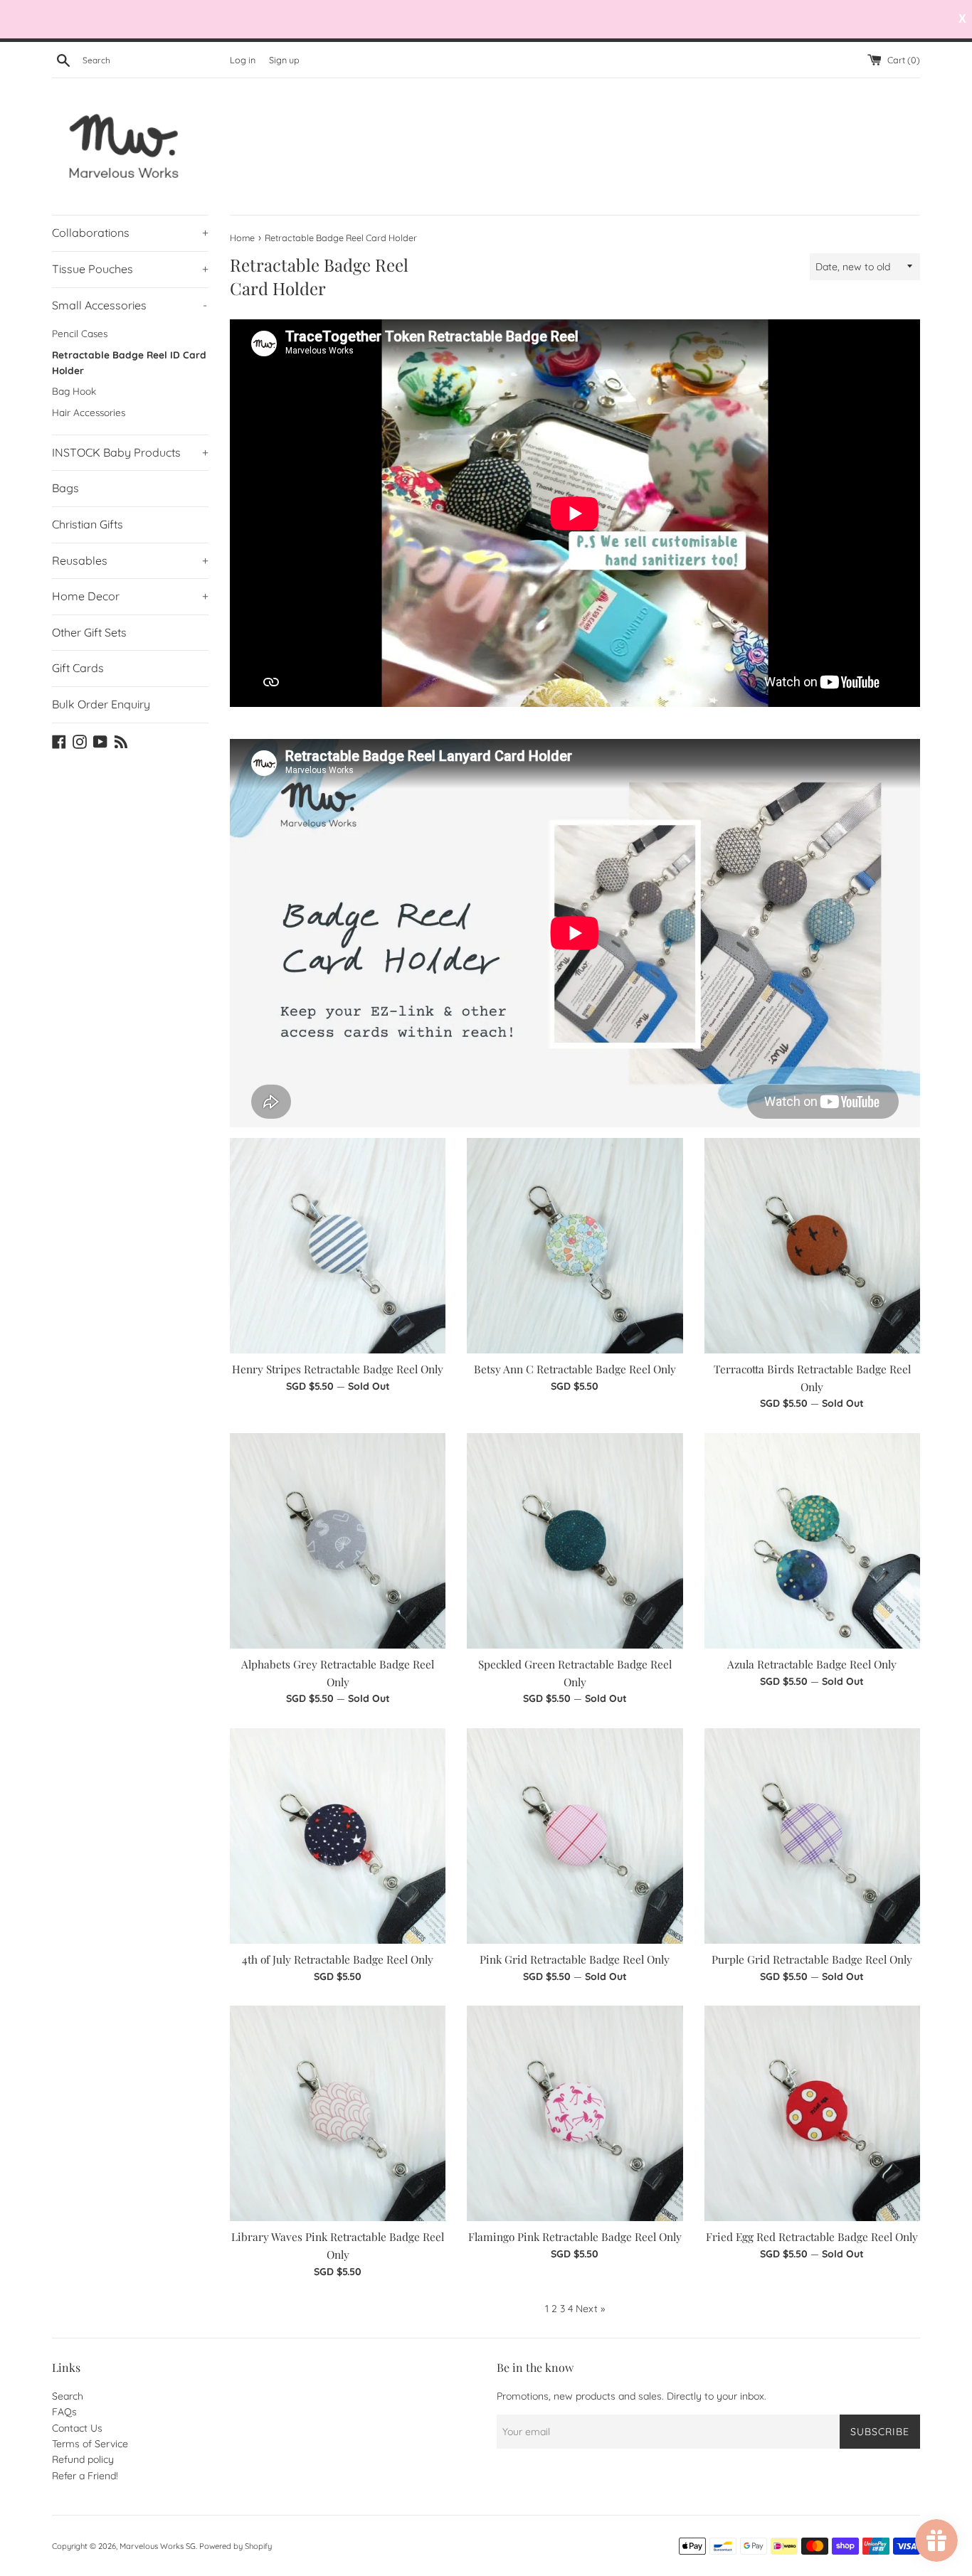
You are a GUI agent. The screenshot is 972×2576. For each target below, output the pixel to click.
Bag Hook (74, 391)
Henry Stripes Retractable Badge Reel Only (338, 1369)
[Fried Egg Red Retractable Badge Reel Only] (812, 2113)
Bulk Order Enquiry (101, 704)
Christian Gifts (88, 524)
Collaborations (130, 233)
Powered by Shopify (236, 2546)
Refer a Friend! (85, 2476)
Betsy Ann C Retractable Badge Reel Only (575, 1369)
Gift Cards (78, 668)
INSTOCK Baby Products (130, 452)
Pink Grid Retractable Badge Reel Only (575, 1959)
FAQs (64, 2412)
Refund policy (83, 2459)
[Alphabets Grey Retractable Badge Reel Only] (338, 1541)
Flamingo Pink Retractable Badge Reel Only (575, 2236)
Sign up (284, 60)
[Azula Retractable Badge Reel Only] (812, 1541)
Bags (65, 488)
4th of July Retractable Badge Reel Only (338, 1959)
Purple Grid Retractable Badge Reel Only (812, 1959)
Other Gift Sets (89, 632)
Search (68, 2396)
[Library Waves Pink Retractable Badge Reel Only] (338, 2113)
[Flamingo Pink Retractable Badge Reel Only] (575, 2113)
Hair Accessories (89, 412)
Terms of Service (90, 2444)
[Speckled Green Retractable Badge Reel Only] (575, 1541)
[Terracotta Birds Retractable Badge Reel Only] (812, 1246)
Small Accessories (130, 305)
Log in (243, 60)
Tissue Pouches (130, 269)
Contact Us (77, 2428)
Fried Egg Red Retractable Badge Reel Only (812, 2236)
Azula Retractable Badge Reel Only (812, 1664)
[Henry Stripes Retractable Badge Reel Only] (338, 1246)
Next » (590, 2309)
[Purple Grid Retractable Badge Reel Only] (812, 1836)
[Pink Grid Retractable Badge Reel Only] (575, 1836)
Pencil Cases (80, 333)
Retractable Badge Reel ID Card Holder (129, 362)
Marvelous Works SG (158, 2546)
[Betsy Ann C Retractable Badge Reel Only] (575, 1246)
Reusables (130, 560)
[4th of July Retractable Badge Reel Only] (338, 1836)
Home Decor (130, 596)
